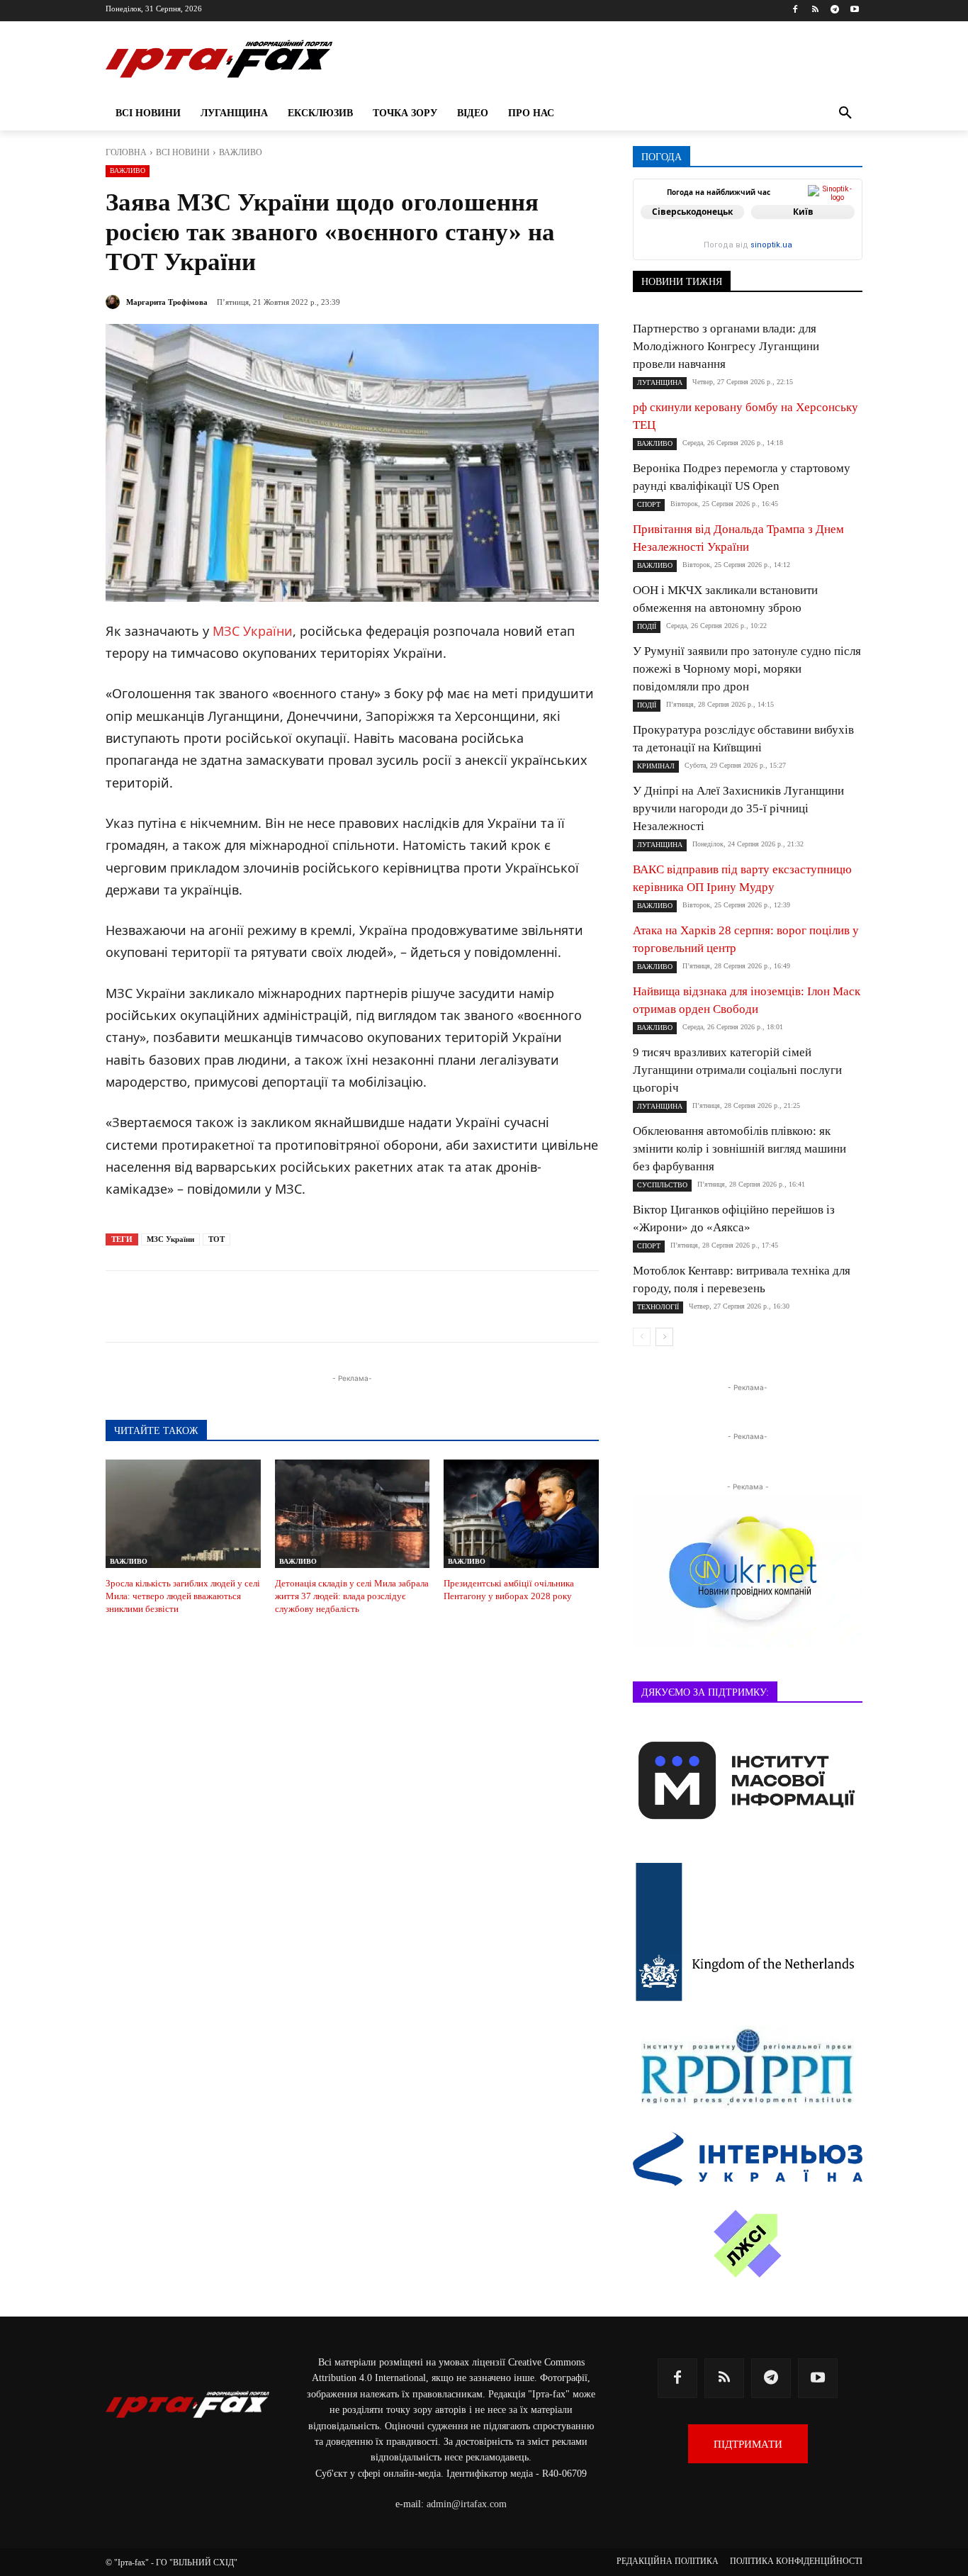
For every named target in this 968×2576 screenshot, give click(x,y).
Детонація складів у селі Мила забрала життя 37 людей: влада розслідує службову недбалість (352, 1596)
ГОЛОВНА (126, 152)
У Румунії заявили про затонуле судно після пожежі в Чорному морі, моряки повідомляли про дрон (747, 669)
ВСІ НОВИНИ (183, 152)
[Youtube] (854, 10)
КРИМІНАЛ (656, 766)
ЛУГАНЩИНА (660, 382)
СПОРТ (649, 504)
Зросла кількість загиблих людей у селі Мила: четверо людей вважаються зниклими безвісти (183, 1596)
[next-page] (664, 1337)
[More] (449, 1306)
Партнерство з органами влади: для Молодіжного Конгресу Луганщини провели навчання (726, 346)
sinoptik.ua (771, 245)
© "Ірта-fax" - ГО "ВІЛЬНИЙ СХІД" (171, 2563)
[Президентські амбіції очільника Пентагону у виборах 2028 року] (521, 1514)
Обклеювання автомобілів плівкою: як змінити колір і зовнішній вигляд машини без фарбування (739, 1149)
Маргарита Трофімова (167, 302)
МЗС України (253, 631)
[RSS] (815, 10)
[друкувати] (416, 1306)
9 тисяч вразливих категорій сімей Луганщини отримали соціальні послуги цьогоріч (737, 1070)
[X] (286, 1306)
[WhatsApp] (351, 1306)
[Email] (383, 1306)
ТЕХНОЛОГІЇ (658, 1307)
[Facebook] (795, 10)
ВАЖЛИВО (241, 152)
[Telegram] (834, 10)
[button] (845, 113)
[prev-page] (642, 1337)
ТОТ (216, 1239)
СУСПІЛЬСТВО (662, 1185)
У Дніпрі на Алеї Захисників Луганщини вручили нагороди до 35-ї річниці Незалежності (738, 808)
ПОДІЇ (647, 626)
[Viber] (318, 1306)
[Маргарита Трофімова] (115, 302)
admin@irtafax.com (467, 2504)
